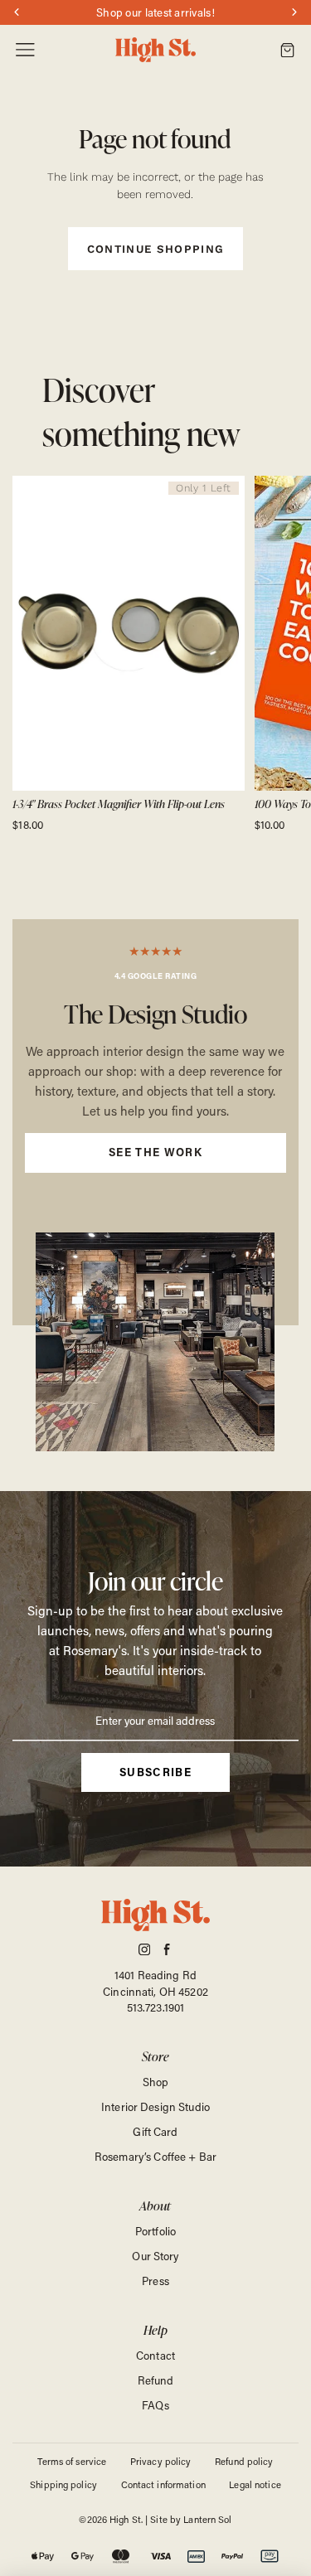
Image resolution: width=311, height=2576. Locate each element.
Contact (155, 2355)
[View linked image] (155, 1342)
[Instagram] (144, 1949)
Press (155, 2281)
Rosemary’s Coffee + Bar (155, 2156)
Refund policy (244, 2461)
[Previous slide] (30, 654)
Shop (156, 2082)
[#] (155, 1122)
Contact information (163, 2484)
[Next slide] (281, 654)
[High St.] (156, 50)
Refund (156, 2380)
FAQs (155, 2405)
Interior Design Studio (155, 2106)
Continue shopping (156, 249)
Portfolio (155, 2231)
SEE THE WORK (155, 1152)
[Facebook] (167, 1949)
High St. (126, 2519)
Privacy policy (161, 2461)
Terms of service (72, 2461)
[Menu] (25, 50)
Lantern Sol (207, 2519)
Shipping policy (63, 2484)
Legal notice (255, 2484)
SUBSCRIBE (155, 1772)
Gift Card (155, 2131)
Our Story (155, 2256)
